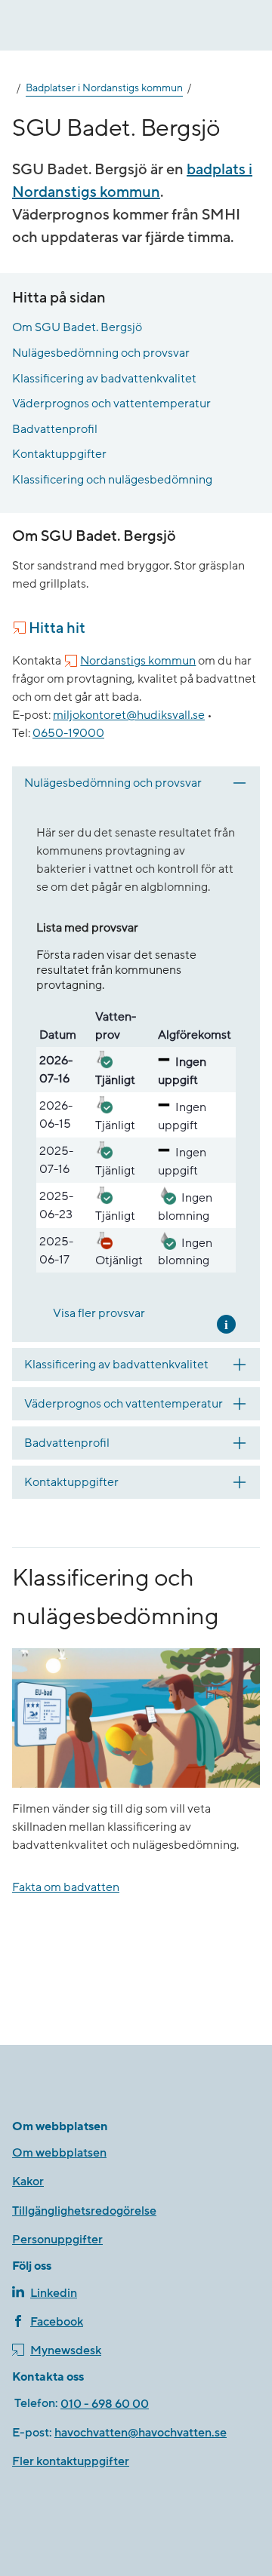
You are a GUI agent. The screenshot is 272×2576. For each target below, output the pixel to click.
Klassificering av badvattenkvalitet (104, 379)
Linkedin (54, 2293)
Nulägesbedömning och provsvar (101, 353)
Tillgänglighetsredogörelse (84, 2211)
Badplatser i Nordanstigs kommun (104, 88)
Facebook (57, 2322)
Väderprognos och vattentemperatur (111, 404)
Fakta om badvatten (66, 1887)
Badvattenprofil (55, 429)
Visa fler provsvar (99, 1313)
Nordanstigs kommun (138, 661)
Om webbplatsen (59, 2153)
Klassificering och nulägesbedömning (112, 480)
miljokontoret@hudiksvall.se (129, 715)
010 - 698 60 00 (105, 2404)
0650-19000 (68, 733)
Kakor (28, 2181)
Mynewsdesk (66, 2350)
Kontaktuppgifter (59, 454)
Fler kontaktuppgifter (71, 2461)
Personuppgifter (57, 2240)
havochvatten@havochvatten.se (141, 2433)
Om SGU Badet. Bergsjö (77, 327)
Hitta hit (57, 628)
